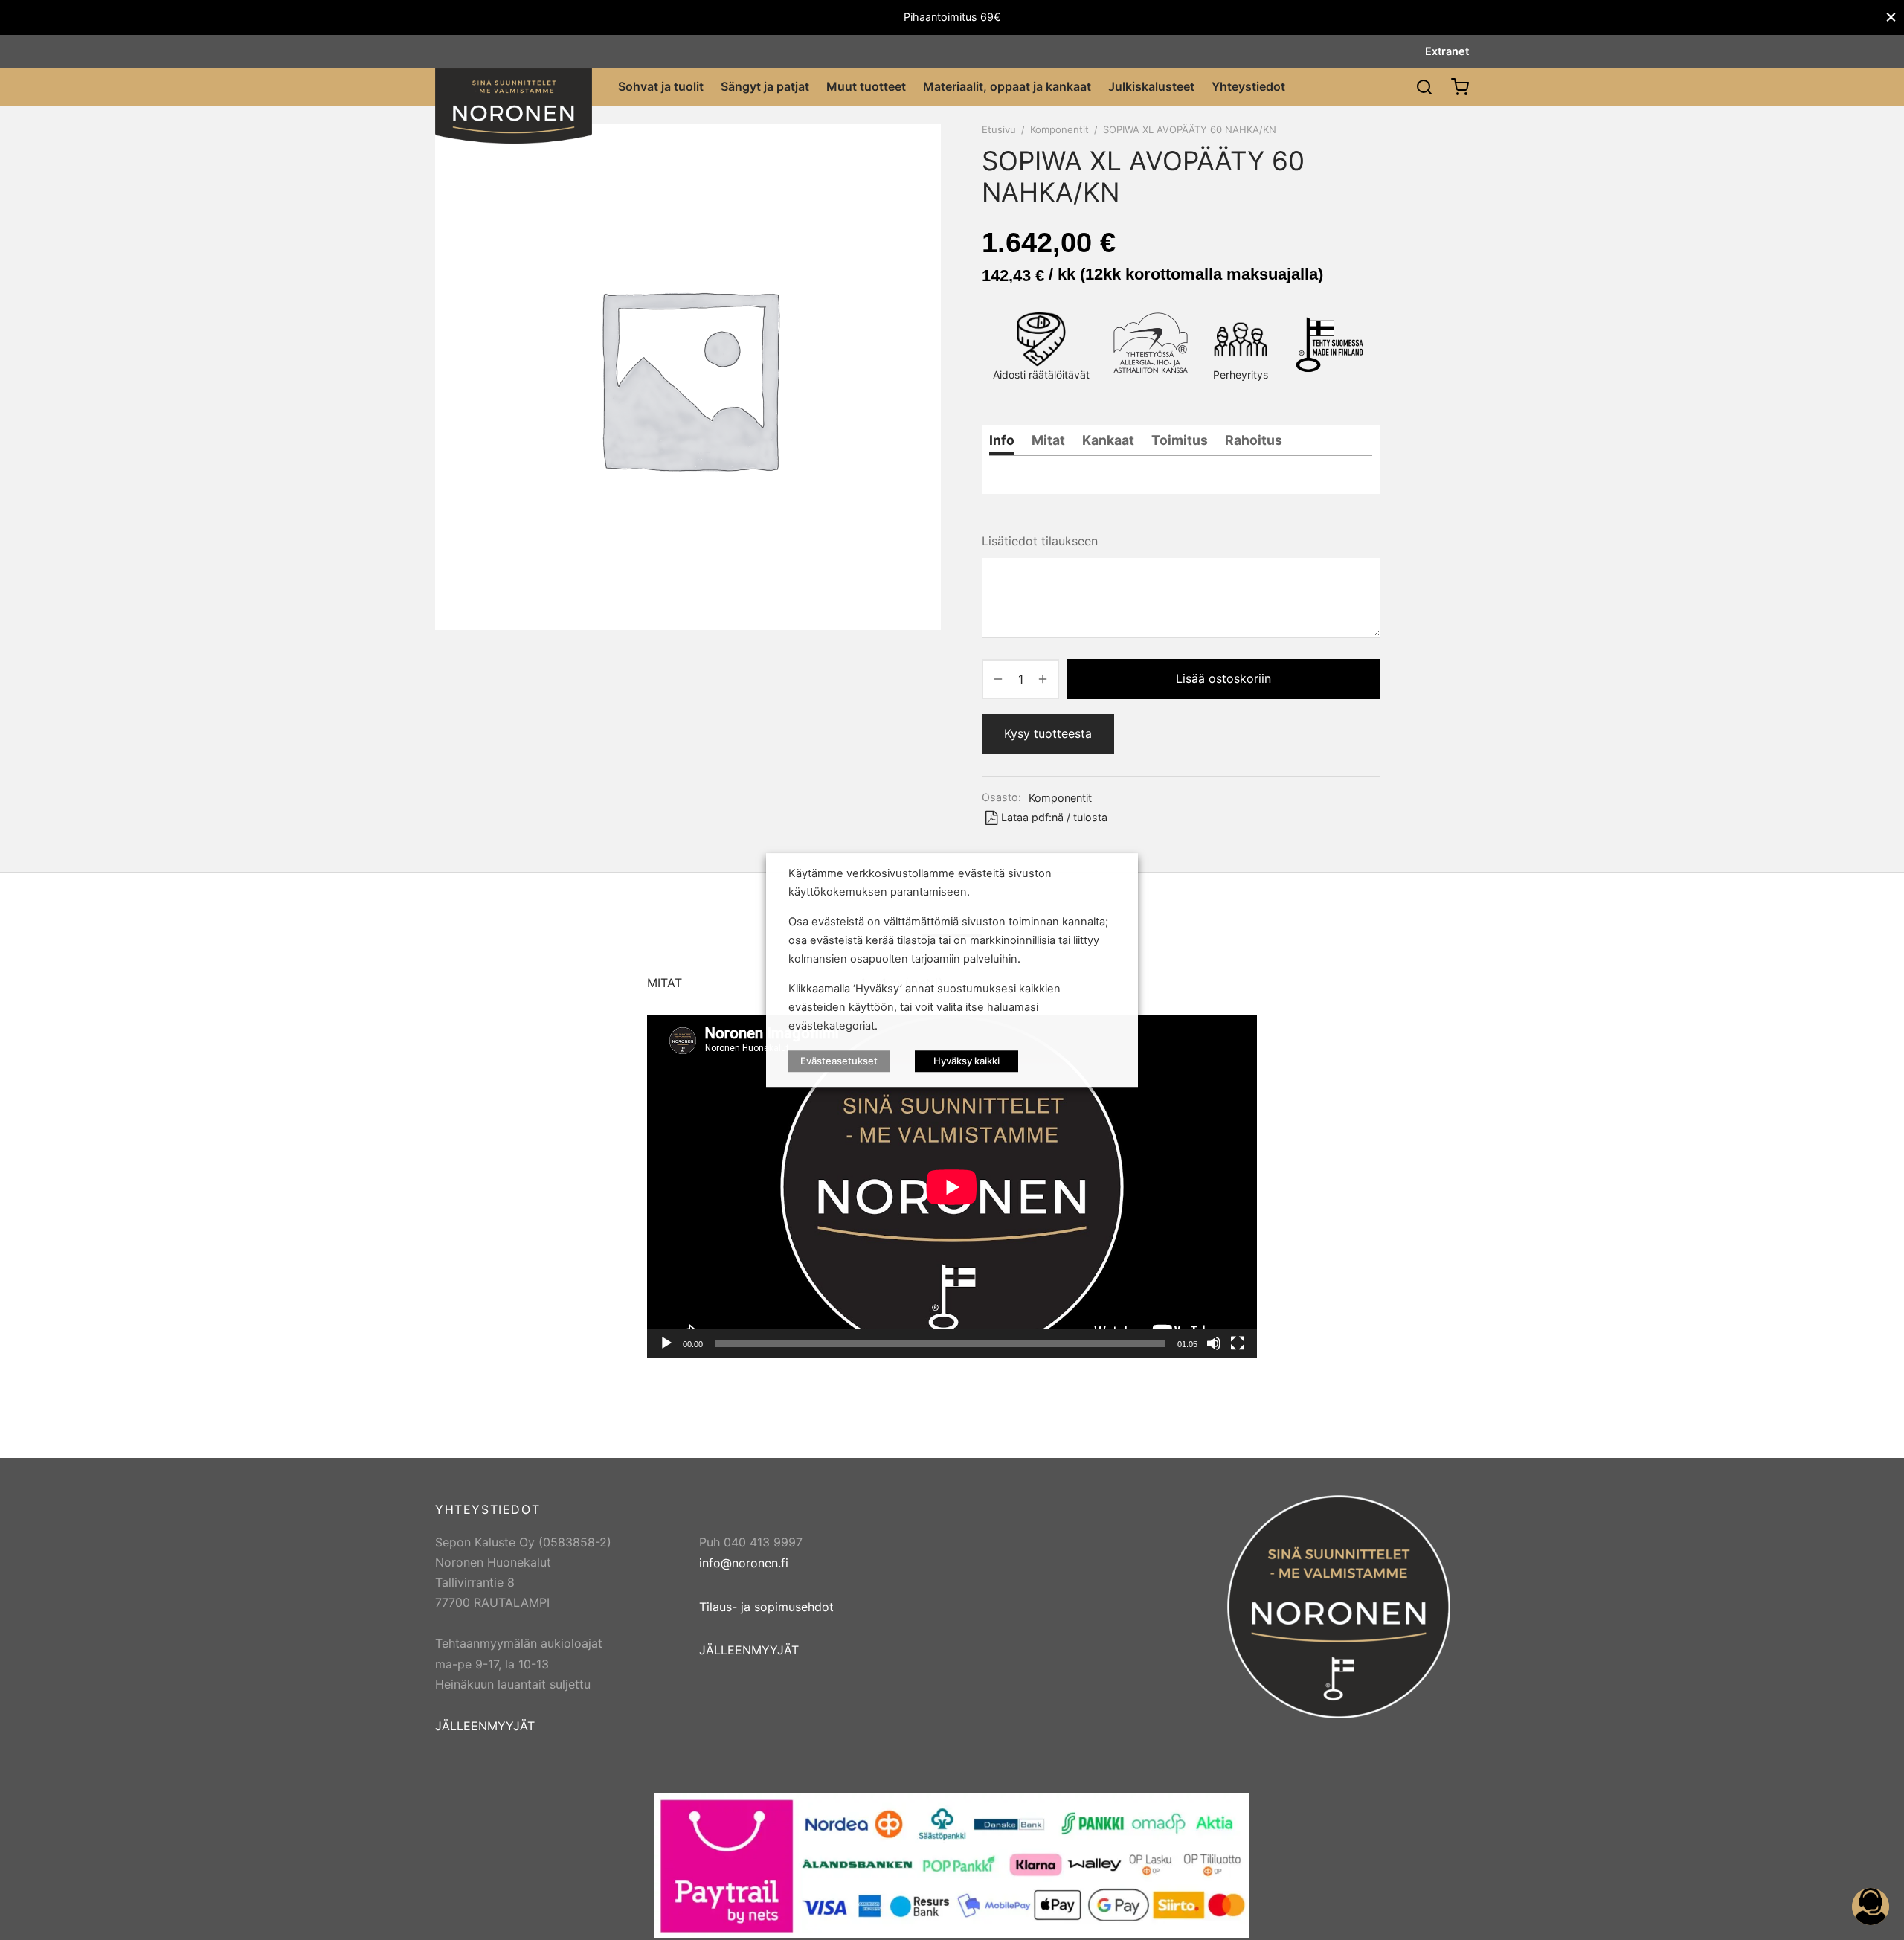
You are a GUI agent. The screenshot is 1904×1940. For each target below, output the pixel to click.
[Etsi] (1424, 87)
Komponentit (1059, 129)
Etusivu (999, 129)
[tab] (1002, 440)
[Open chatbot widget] (1871, 1907)
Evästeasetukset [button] (839, 1061)
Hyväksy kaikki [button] (967, 1061)
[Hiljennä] (1214, 1343)
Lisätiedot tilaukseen (1040, 541)
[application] (952, 1187)
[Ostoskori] (1460, 87)
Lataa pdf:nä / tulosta (1054, 817)
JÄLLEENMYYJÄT (485, 1726)
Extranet (1447, 51)
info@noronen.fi (744, 1563)
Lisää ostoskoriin (1223, 678)
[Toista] (666, 1343)
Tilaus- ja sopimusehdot (766, 1607)
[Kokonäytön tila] (1238, 1343)
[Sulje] (1891, 17)
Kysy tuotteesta (1048, 733)
